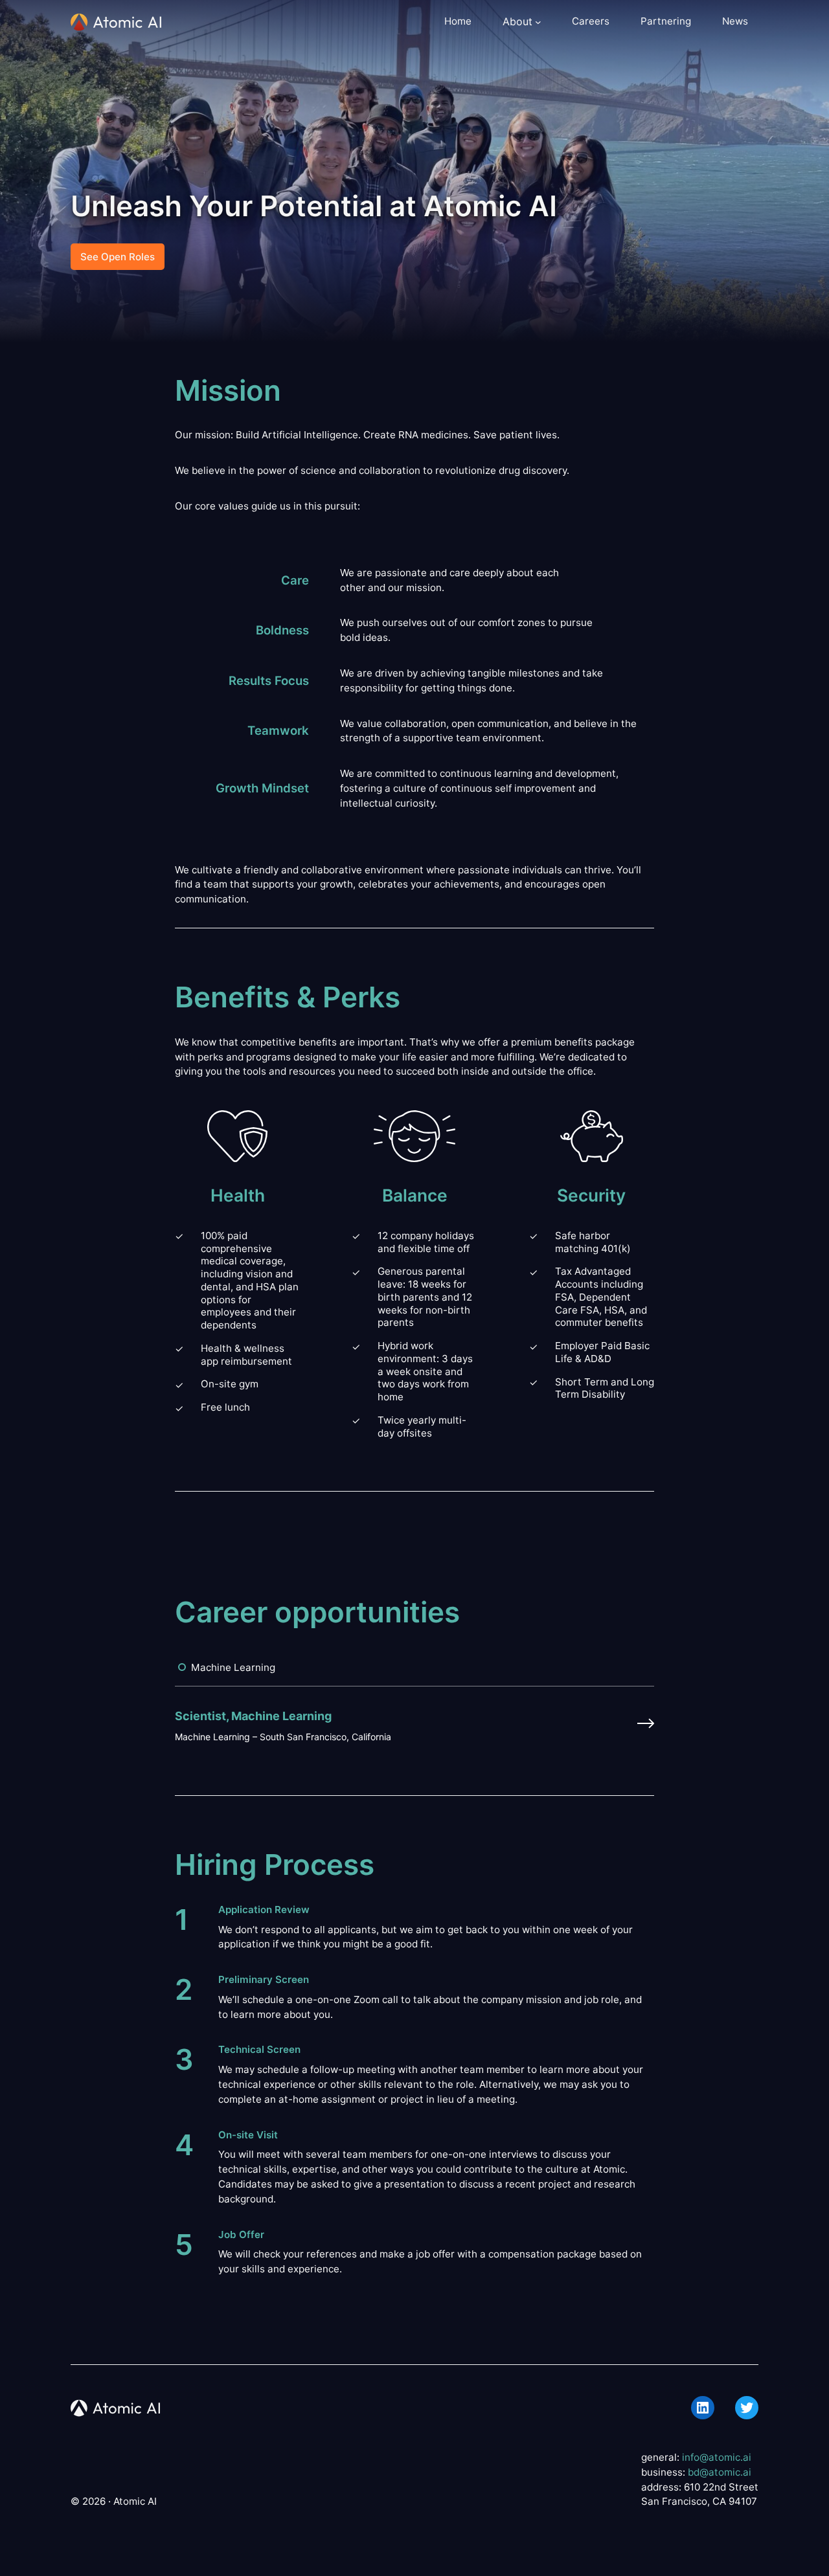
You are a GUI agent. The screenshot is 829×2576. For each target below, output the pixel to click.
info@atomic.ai (717, 2457)
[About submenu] (538, 22)
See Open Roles (118, 257)
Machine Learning (233, 1667)
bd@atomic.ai (720, 2472)
